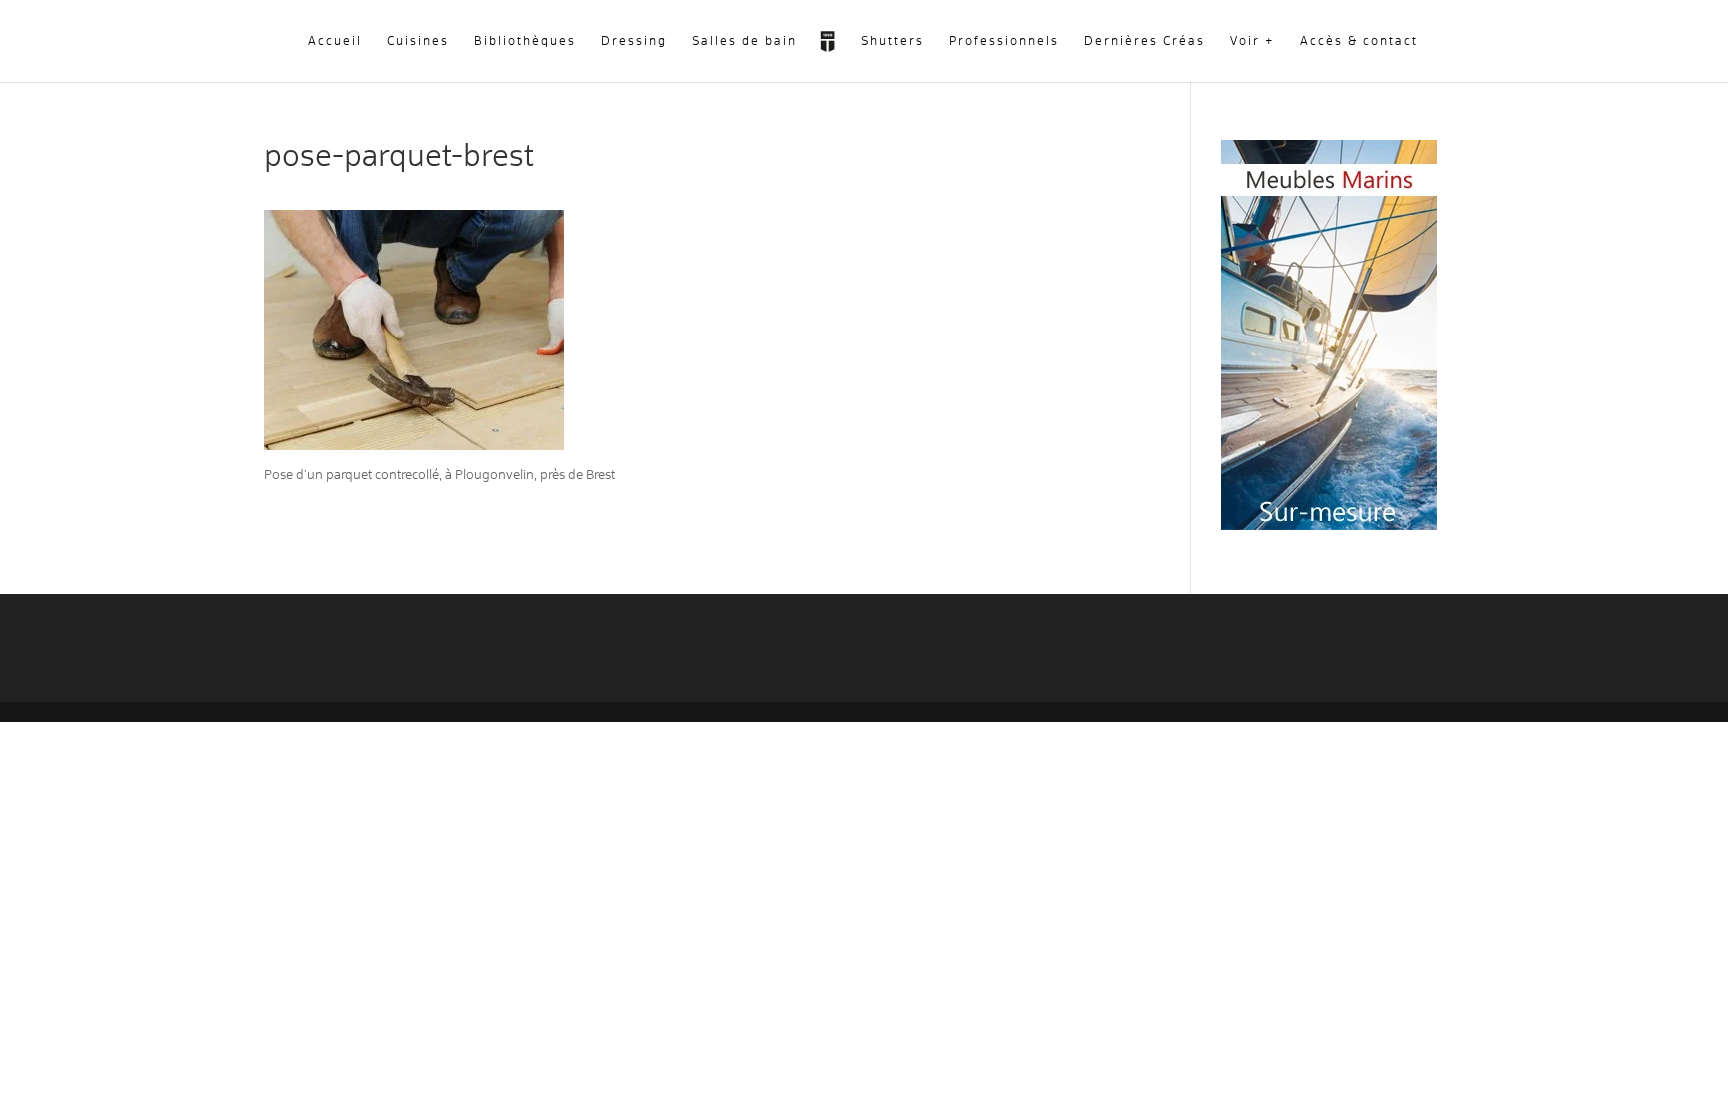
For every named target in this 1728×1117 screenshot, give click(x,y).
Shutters (892, 41)
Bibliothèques (525, 41)
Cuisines (418, 41)
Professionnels (1004, 41)
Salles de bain (744, 41)
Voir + (1252, 41)
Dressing (634, 41)
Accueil (335, 41)
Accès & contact (1359, 41)
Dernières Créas (1144, 41)
